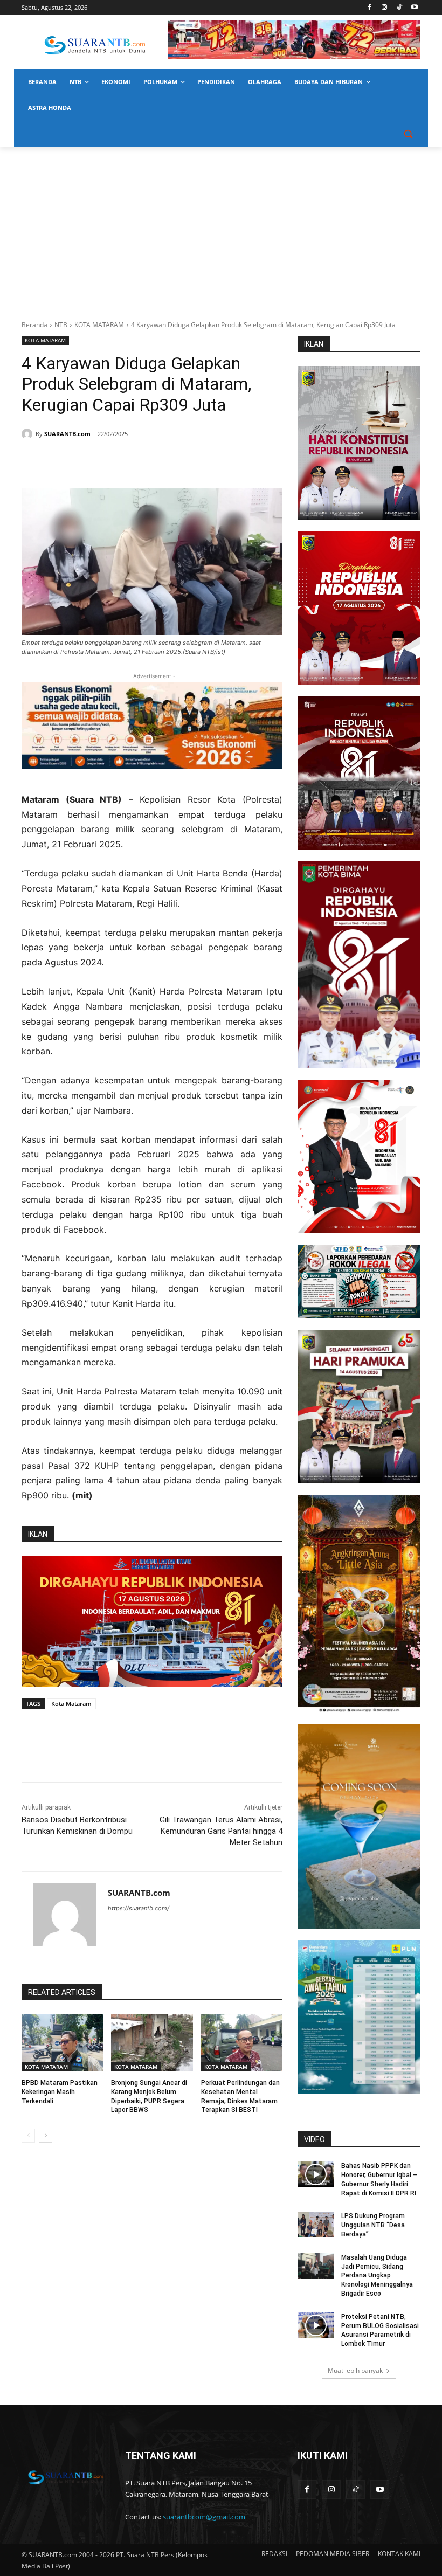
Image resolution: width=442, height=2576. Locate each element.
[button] (408, 134)
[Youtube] (414, 8)
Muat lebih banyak (355, 2370)
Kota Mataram (71, 1704)
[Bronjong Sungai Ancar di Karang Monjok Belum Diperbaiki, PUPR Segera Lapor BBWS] (152, 2043)
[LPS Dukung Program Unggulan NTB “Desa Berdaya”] (316, 2225)
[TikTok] (399, 8)
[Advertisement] (221, 227)
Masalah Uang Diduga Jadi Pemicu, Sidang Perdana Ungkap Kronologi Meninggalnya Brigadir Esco (377, 2275)
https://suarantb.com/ (139, 1908)
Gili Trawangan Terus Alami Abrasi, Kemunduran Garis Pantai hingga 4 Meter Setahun (221, 1831)
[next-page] (46, 2136)
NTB (61, 325)
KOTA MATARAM (99, 325)
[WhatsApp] (127, 461)
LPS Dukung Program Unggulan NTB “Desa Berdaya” (373, 2225)
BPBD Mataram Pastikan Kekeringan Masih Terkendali (60, 2092)
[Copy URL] (177, 461)
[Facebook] (370, 8)
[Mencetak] (152, 461)
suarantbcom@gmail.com (204, 2517)
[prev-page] (28, 2136)
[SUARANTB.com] (29, 434)
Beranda (34, 325)
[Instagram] (385, 8)
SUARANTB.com (67, 434)
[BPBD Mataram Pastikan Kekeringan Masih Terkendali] (62, 2043)
